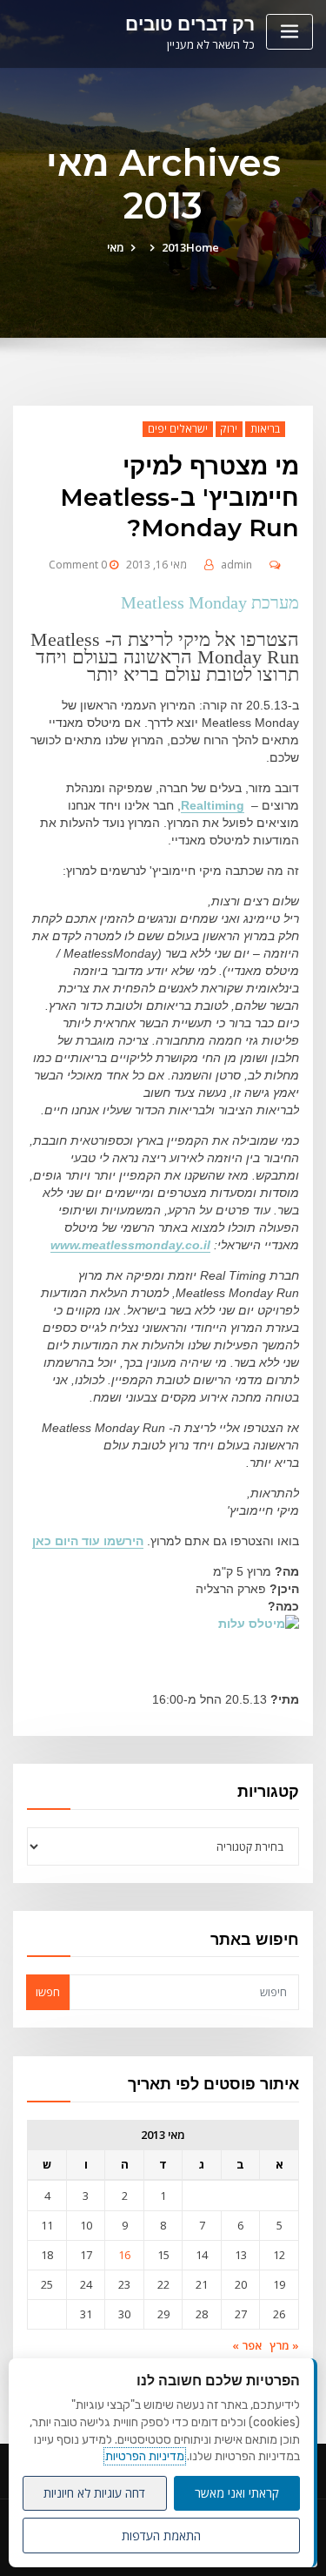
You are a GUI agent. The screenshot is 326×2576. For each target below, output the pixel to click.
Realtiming (213, 805)
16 (124, 2255)
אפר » (247, 2345)
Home (203, 247)
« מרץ (284, 2345)
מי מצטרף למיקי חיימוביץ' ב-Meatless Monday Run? (180, 497)
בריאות (265, 429)
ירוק (229, 429)
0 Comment (78, 565)
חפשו (48, 1992)
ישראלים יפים (178, 429)
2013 (174, 247)
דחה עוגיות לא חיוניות (94, 2493)
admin (236, 565)
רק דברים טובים (190, 24)
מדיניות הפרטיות (145, 2456)
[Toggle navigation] (289, 32)
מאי (116, 247)
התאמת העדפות (161, 2536)
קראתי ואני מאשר (237, 2493)
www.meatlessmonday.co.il (130, 1245)
